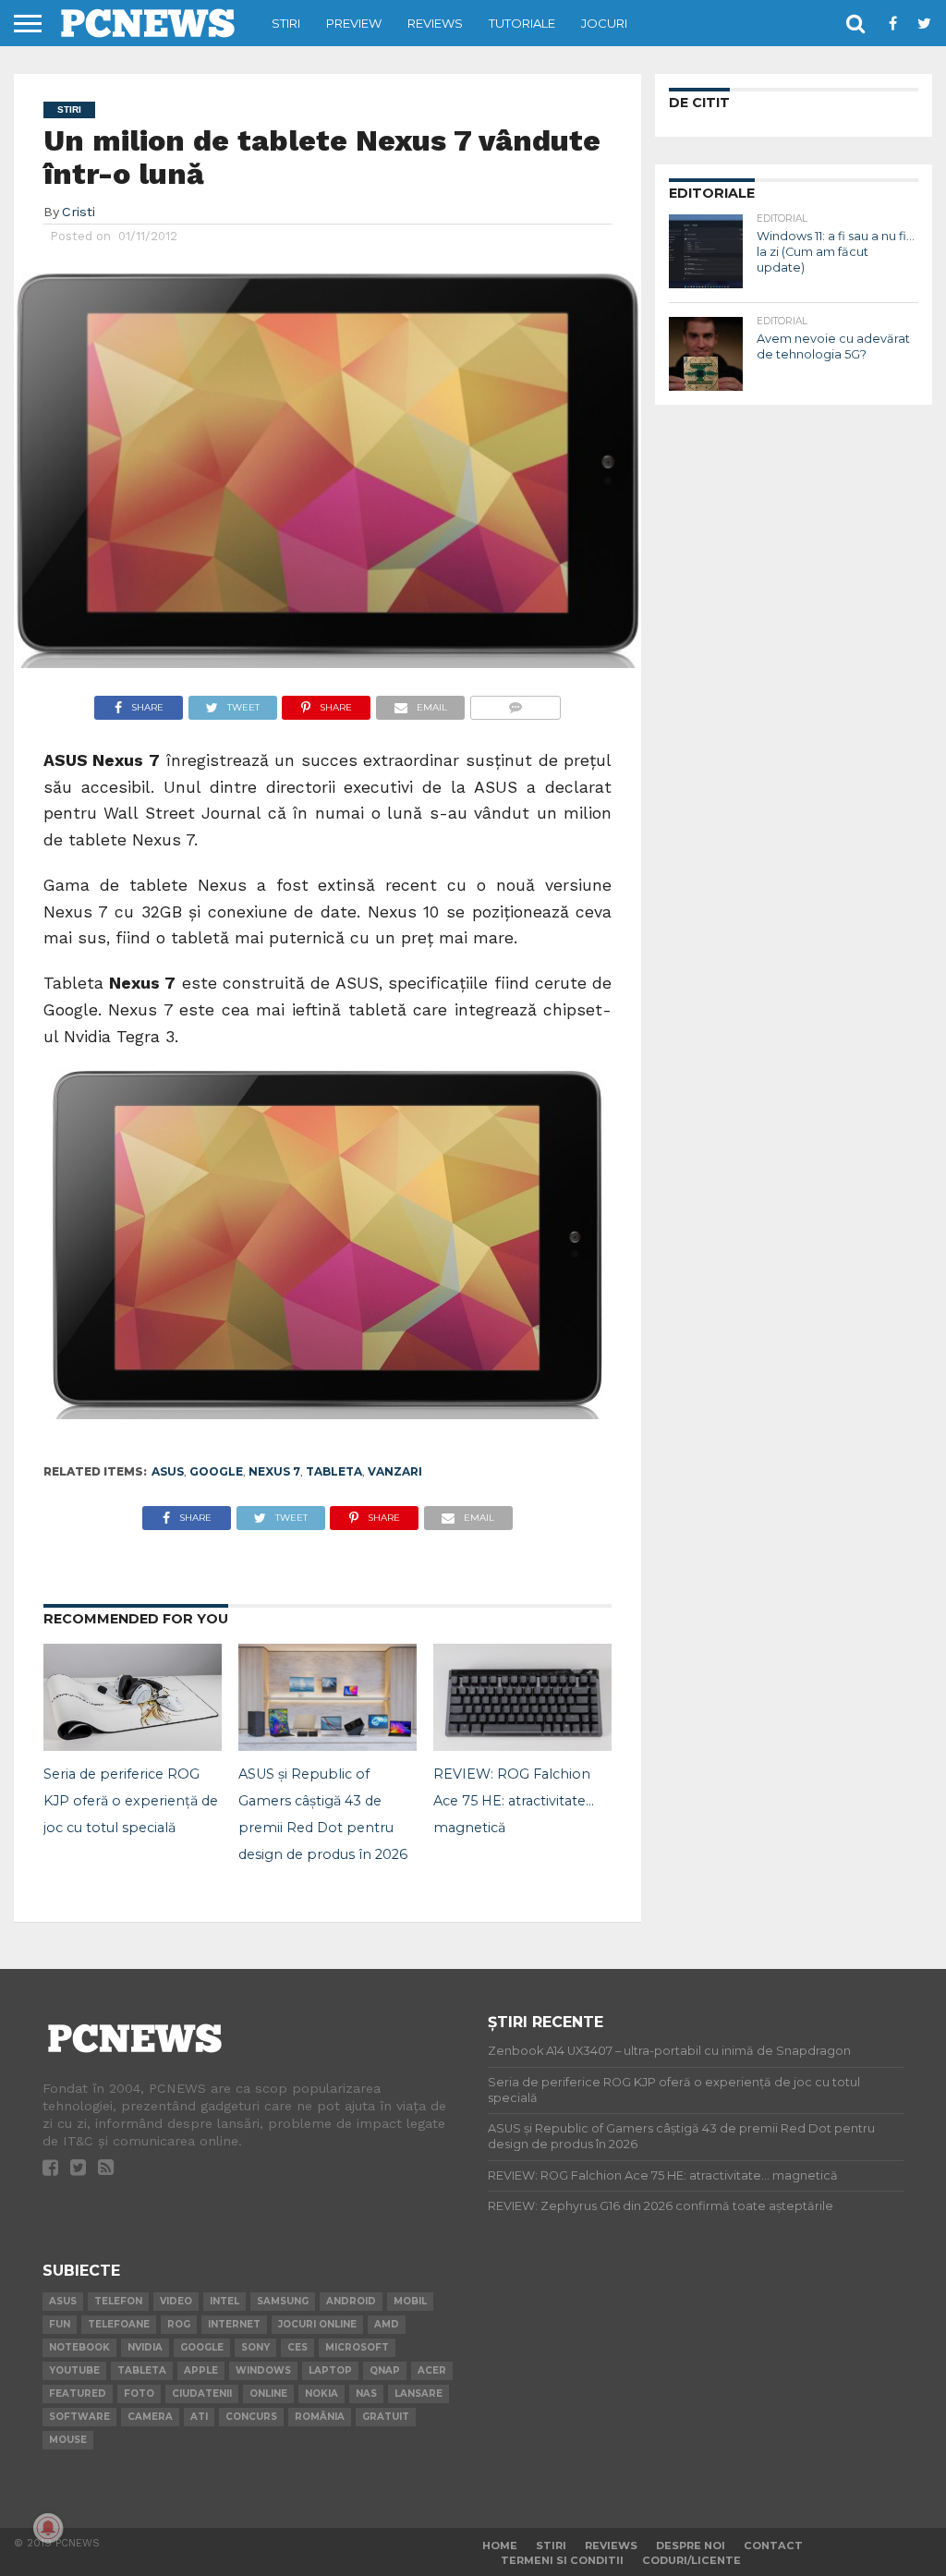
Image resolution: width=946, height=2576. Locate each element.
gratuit (386, 2417)
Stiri (286, 23)
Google (216, 1471)
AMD (387, 2324)
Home (500, 2546)
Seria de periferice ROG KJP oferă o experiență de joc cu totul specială (131, 1801)
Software (79, 2417)
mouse (68, 2440)
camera (150, 2417)
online (268, 2394)
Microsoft (357, 2347)
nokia (321, 2394)
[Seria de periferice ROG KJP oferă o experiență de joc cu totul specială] (133, 1745)
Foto (139, 2394)
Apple (201, 2370)
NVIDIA (145, 2347)
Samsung (283, 2301)
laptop (330, 2370)
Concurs (251, 2417)
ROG (179, 2324)
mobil (410, 2301)
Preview (354, 23)
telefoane (119, 2324)
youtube (74, 2370)
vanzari (395, 1471)
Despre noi (691, 2546)
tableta (334, 1471)
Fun (60, 2324)
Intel (224, 2301)
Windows (263, 2370)
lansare (418, 2394)
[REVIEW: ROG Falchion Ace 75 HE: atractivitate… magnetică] (522, 1745)
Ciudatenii (202, 2394)
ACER (432, 2370)
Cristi (79, 212)
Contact (773, 2546)
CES (297, 2347)
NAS (366, 2394)
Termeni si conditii (562, 2560)
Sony (255, 2347)
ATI (199, 2417)
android (351, 2301)
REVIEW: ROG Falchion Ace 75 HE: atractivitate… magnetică (514, 1801)
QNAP (385, 2370)
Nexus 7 (274, 1471)
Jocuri (604, 23)
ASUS (168, 1471)
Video (176, 2301)
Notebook (79, 2347)
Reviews (435, 23)
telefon (118, 2301)
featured (78, 2394)
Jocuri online (317, 2324)
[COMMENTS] (515, 703)
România (320, 2417)
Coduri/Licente (691, 2560)
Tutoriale (522, 23)
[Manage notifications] (48, 2528)
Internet (234, 2324)
